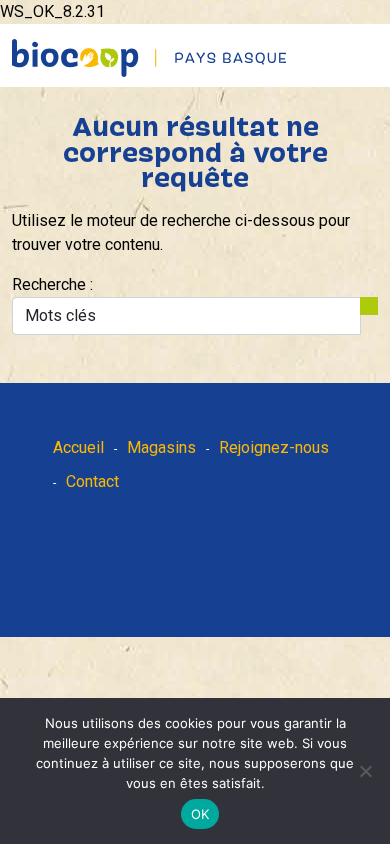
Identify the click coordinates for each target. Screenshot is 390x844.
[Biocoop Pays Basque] (149, 58)
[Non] (365, 771)
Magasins (161, 447)
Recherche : (52, 284)
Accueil (78, 447)
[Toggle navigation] (377, 40)
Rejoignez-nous (274, 447)
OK (200, 814)
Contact (92, 481)
